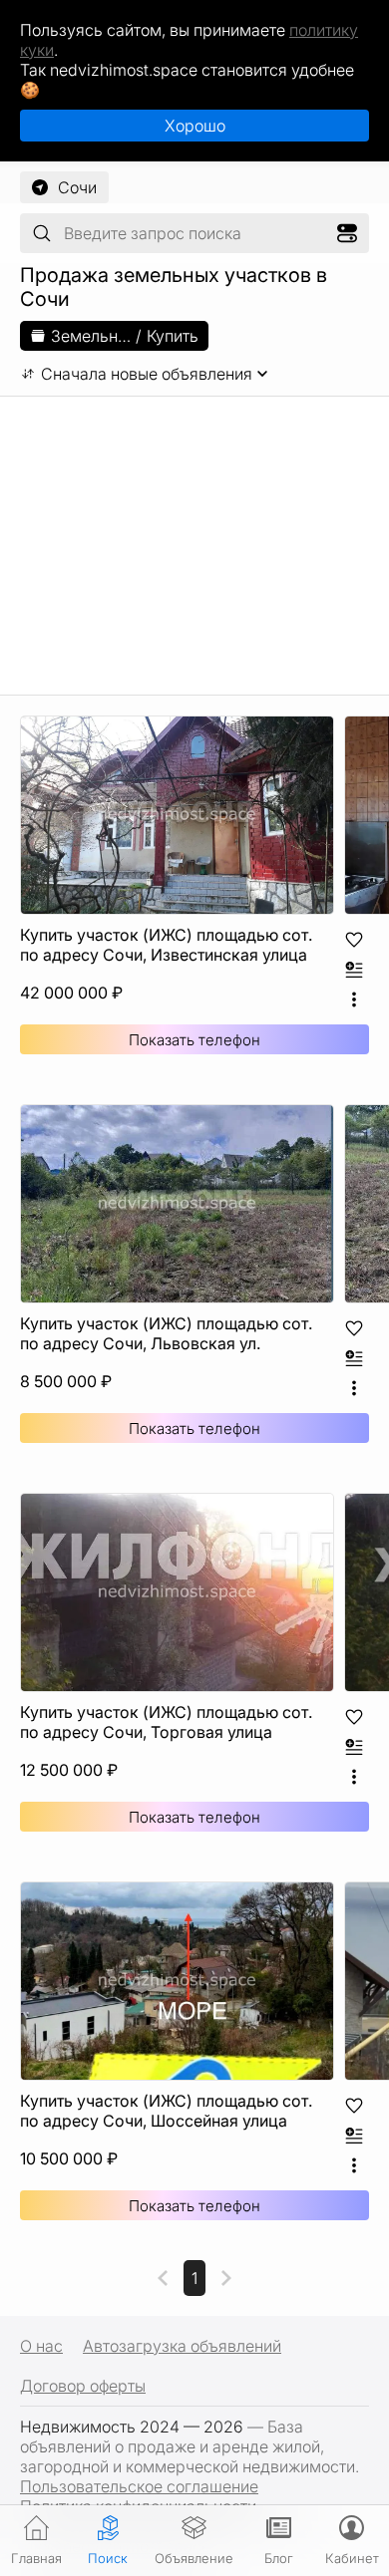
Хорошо (195, 126)
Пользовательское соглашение (139, 2486)
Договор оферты (83, 2386)
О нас (41, 2346)
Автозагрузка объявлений (182, 2346)
